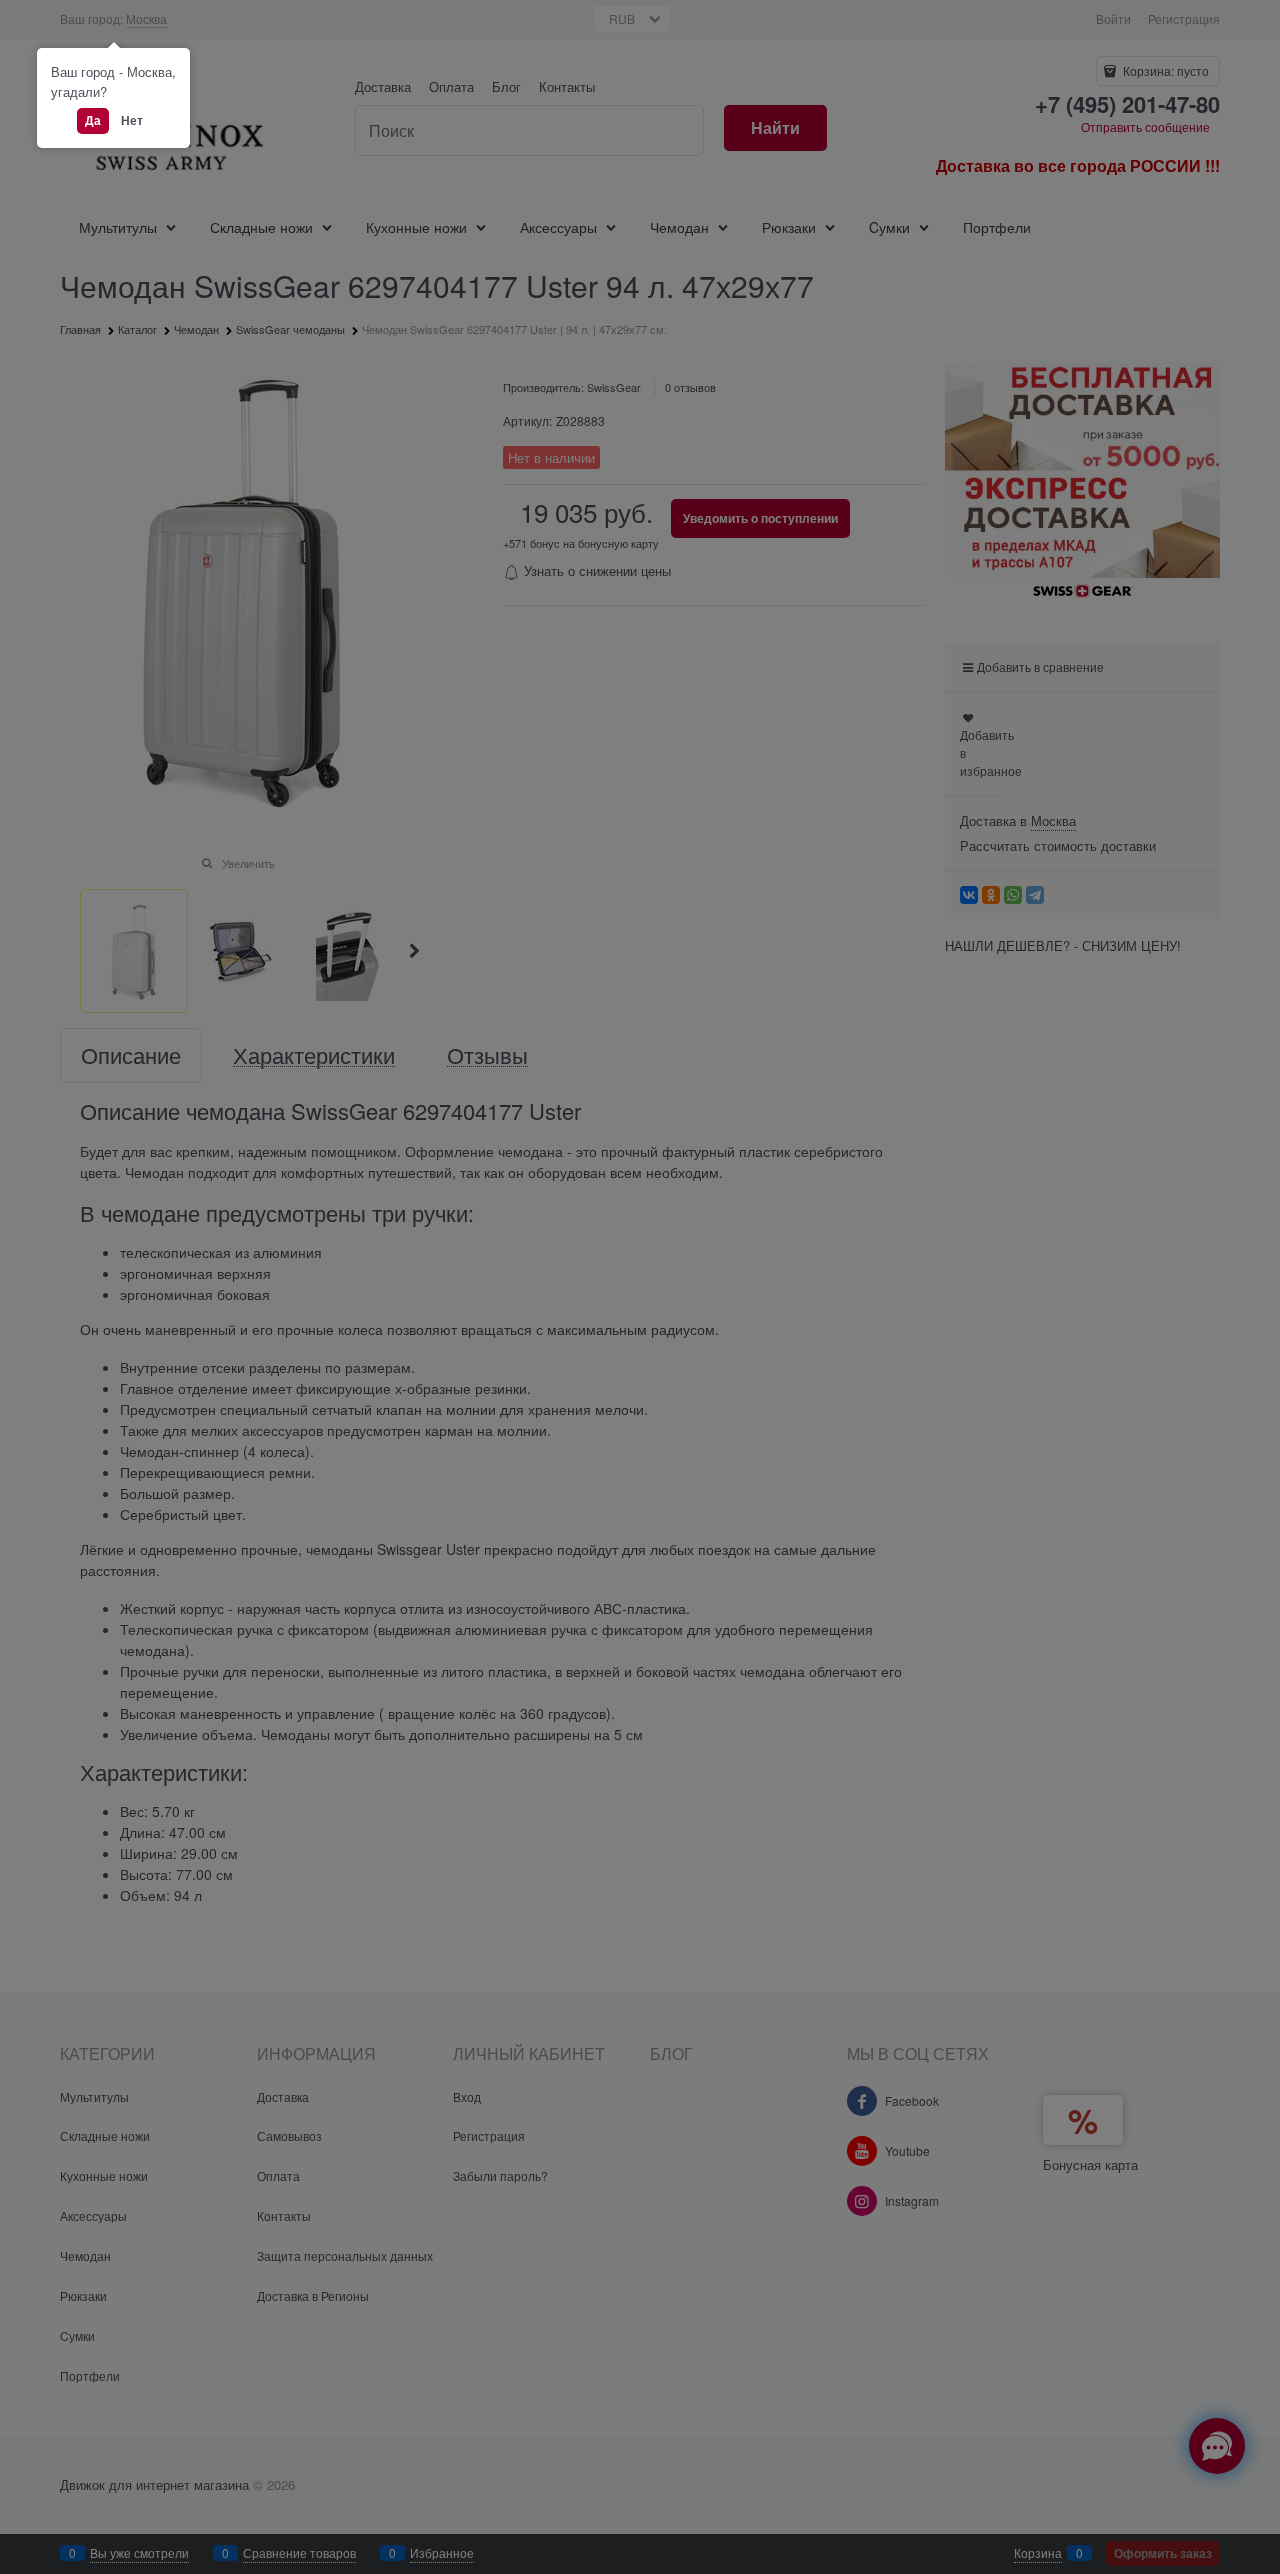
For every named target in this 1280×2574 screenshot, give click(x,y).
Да (93, 120)
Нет (132, 120)
